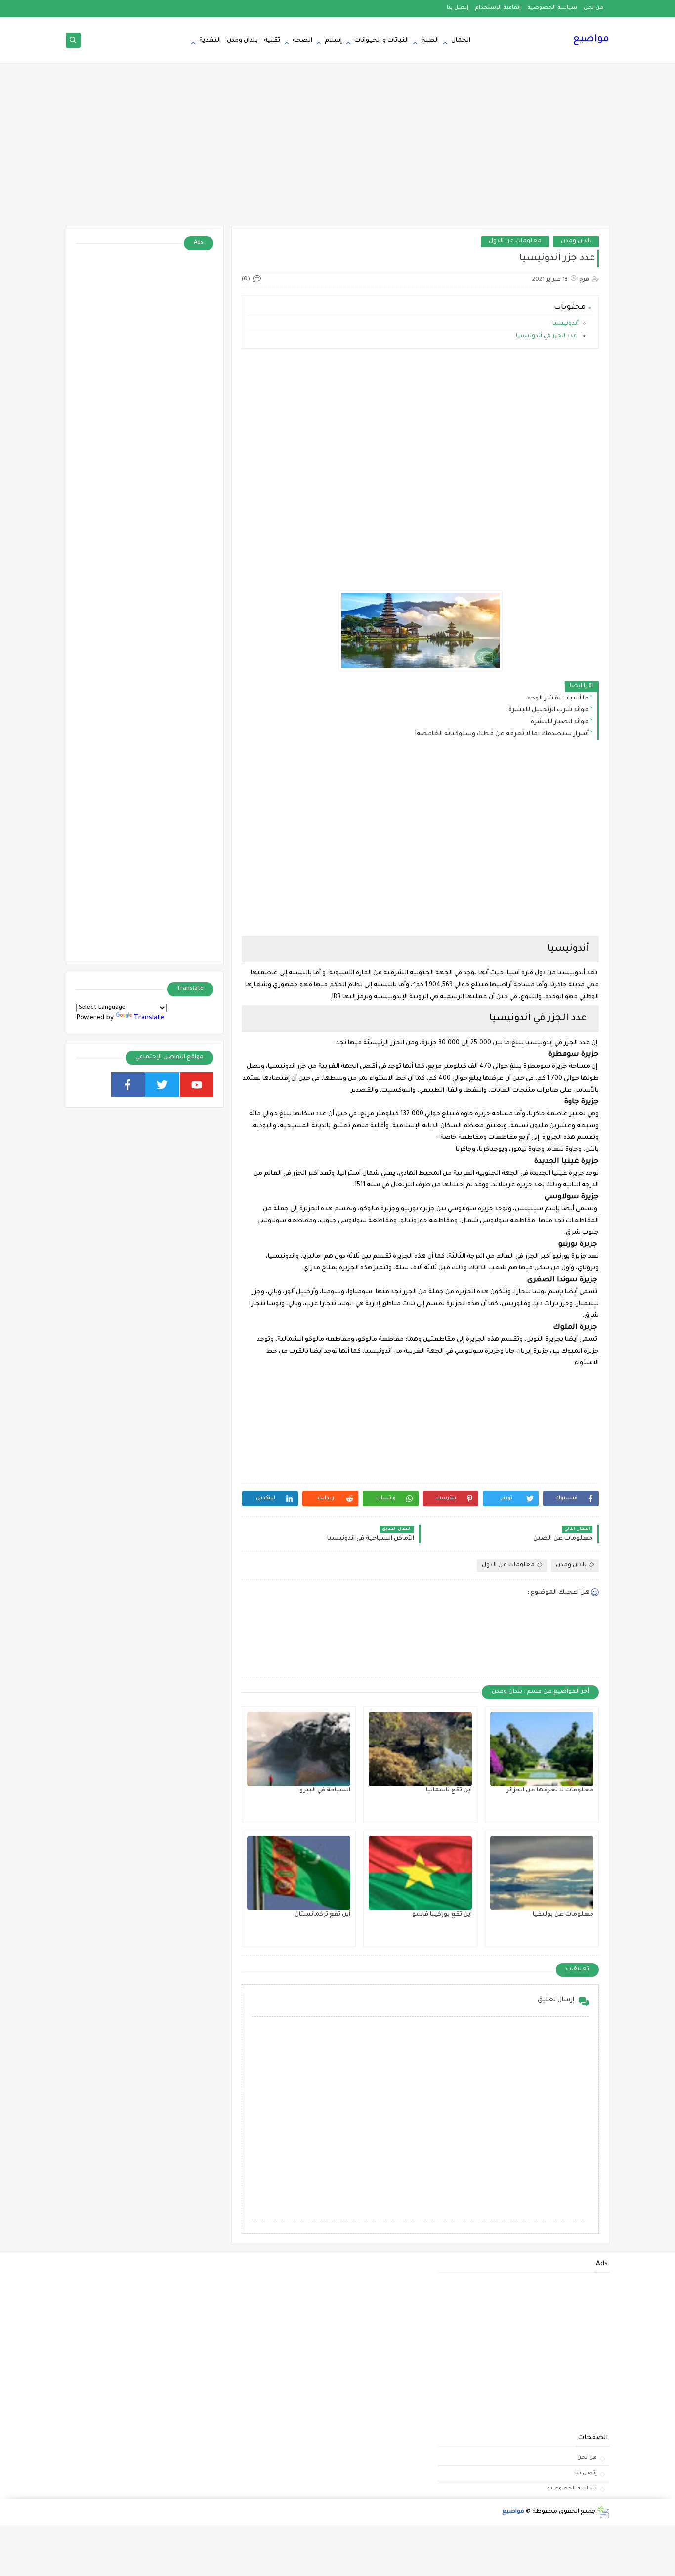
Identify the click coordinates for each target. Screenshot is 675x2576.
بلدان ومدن (242, 41)
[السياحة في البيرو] (299, 1749)
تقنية (272, 41)
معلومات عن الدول (515, 241)
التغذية (210, 41)
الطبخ (430, 41)
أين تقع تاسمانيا (449, 1790)
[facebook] (128, 1085)
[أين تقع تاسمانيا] (420, 1749)
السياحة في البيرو (325, 1790)
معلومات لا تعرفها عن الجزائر (550, 1790)
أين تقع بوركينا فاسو (442, 1915)
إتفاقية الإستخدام (498, 8)
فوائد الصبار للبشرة (560, 722)
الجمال (461, 41)
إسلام (333, 41)
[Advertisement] (337, 149)
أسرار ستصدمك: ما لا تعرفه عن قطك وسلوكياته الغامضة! (502, 734)
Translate (149, 1018)
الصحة (302, 41)
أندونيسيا (566, 324)
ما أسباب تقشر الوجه (558, 699)
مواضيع (591, 40)
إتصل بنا (458, 8)
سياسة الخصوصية (552, 8)
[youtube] (197, 1085)
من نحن (593, 8)
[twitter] (162, 1085)
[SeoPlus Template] (603, 2512)
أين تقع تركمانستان (322, 1915)
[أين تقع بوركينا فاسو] (420, 1873)
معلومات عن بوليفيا (563, 1915)
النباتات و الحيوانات (381, 41)
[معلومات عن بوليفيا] (542, 1873)
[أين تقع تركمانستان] (299, 1873)
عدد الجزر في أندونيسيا (547, 336)
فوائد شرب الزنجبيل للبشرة (548, 710)
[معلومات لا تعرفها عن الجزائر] (542, 1749)
